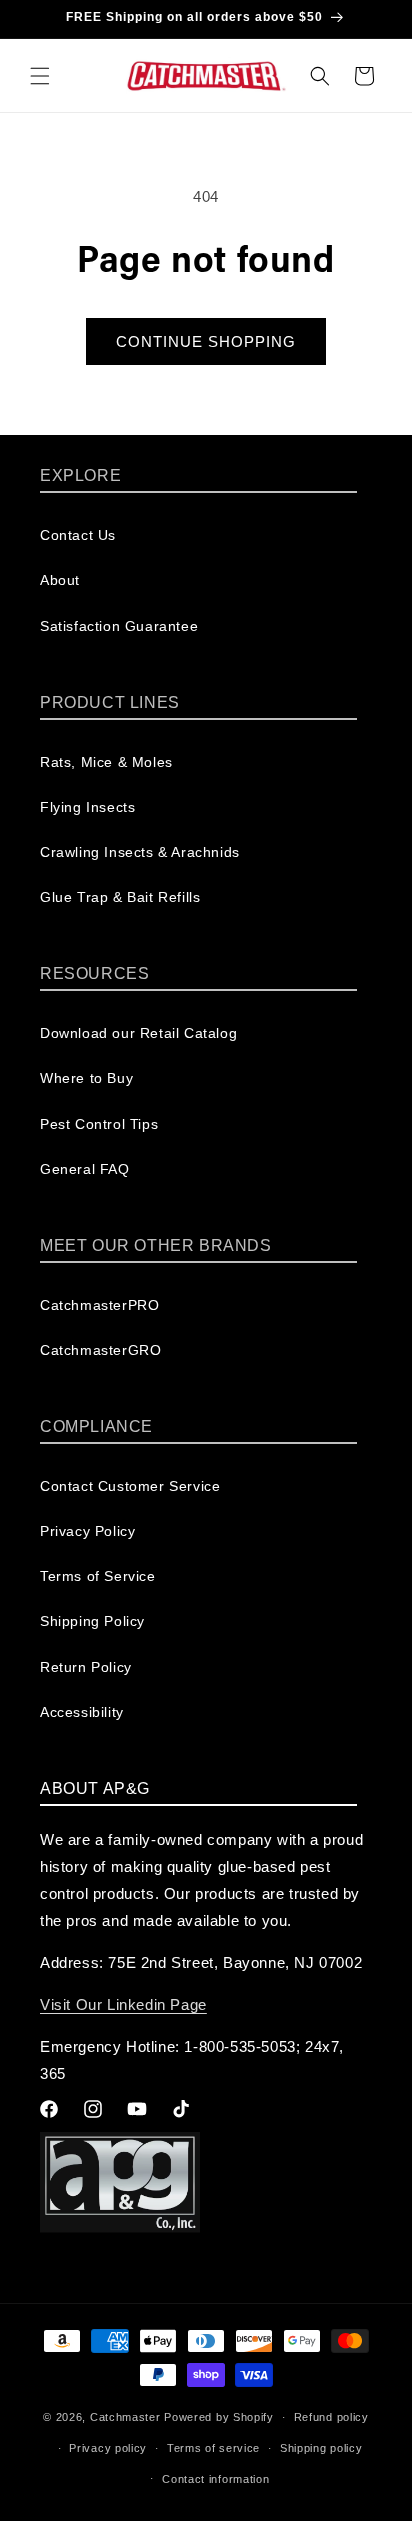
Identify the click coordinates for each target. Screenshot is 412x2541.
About (60, 580)
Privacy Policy (87, 1531)
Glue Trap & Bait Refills (120, 897)
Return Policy (86, 1667)
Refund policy (331, 2417)
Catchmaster (125, 2417)
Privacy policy (108, 2448)
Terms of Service (98, 1576)
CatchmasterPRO (99, 1305)
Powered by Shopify (219, 2417)
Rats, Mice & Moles (106, 762)
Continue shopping (206, 341)
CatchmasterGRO (100, 1350)
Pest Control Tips (99, 1124)
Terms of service (213, 2448)
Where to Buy (86, 1078)
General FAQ (85, 1169)
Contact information (215, 2479)
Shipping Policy (92, 1621)
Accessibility (82, 1712)
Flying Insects (87, 807)
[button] (40, 76)
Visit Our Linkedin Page (123, 2004)
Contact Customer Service (130, 1486)
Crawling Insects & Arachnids (140, 852)
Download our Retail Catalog (138, 1033)
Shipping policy (321, 2448)
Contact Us (78, 535)
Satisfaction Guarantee (119, 626)
